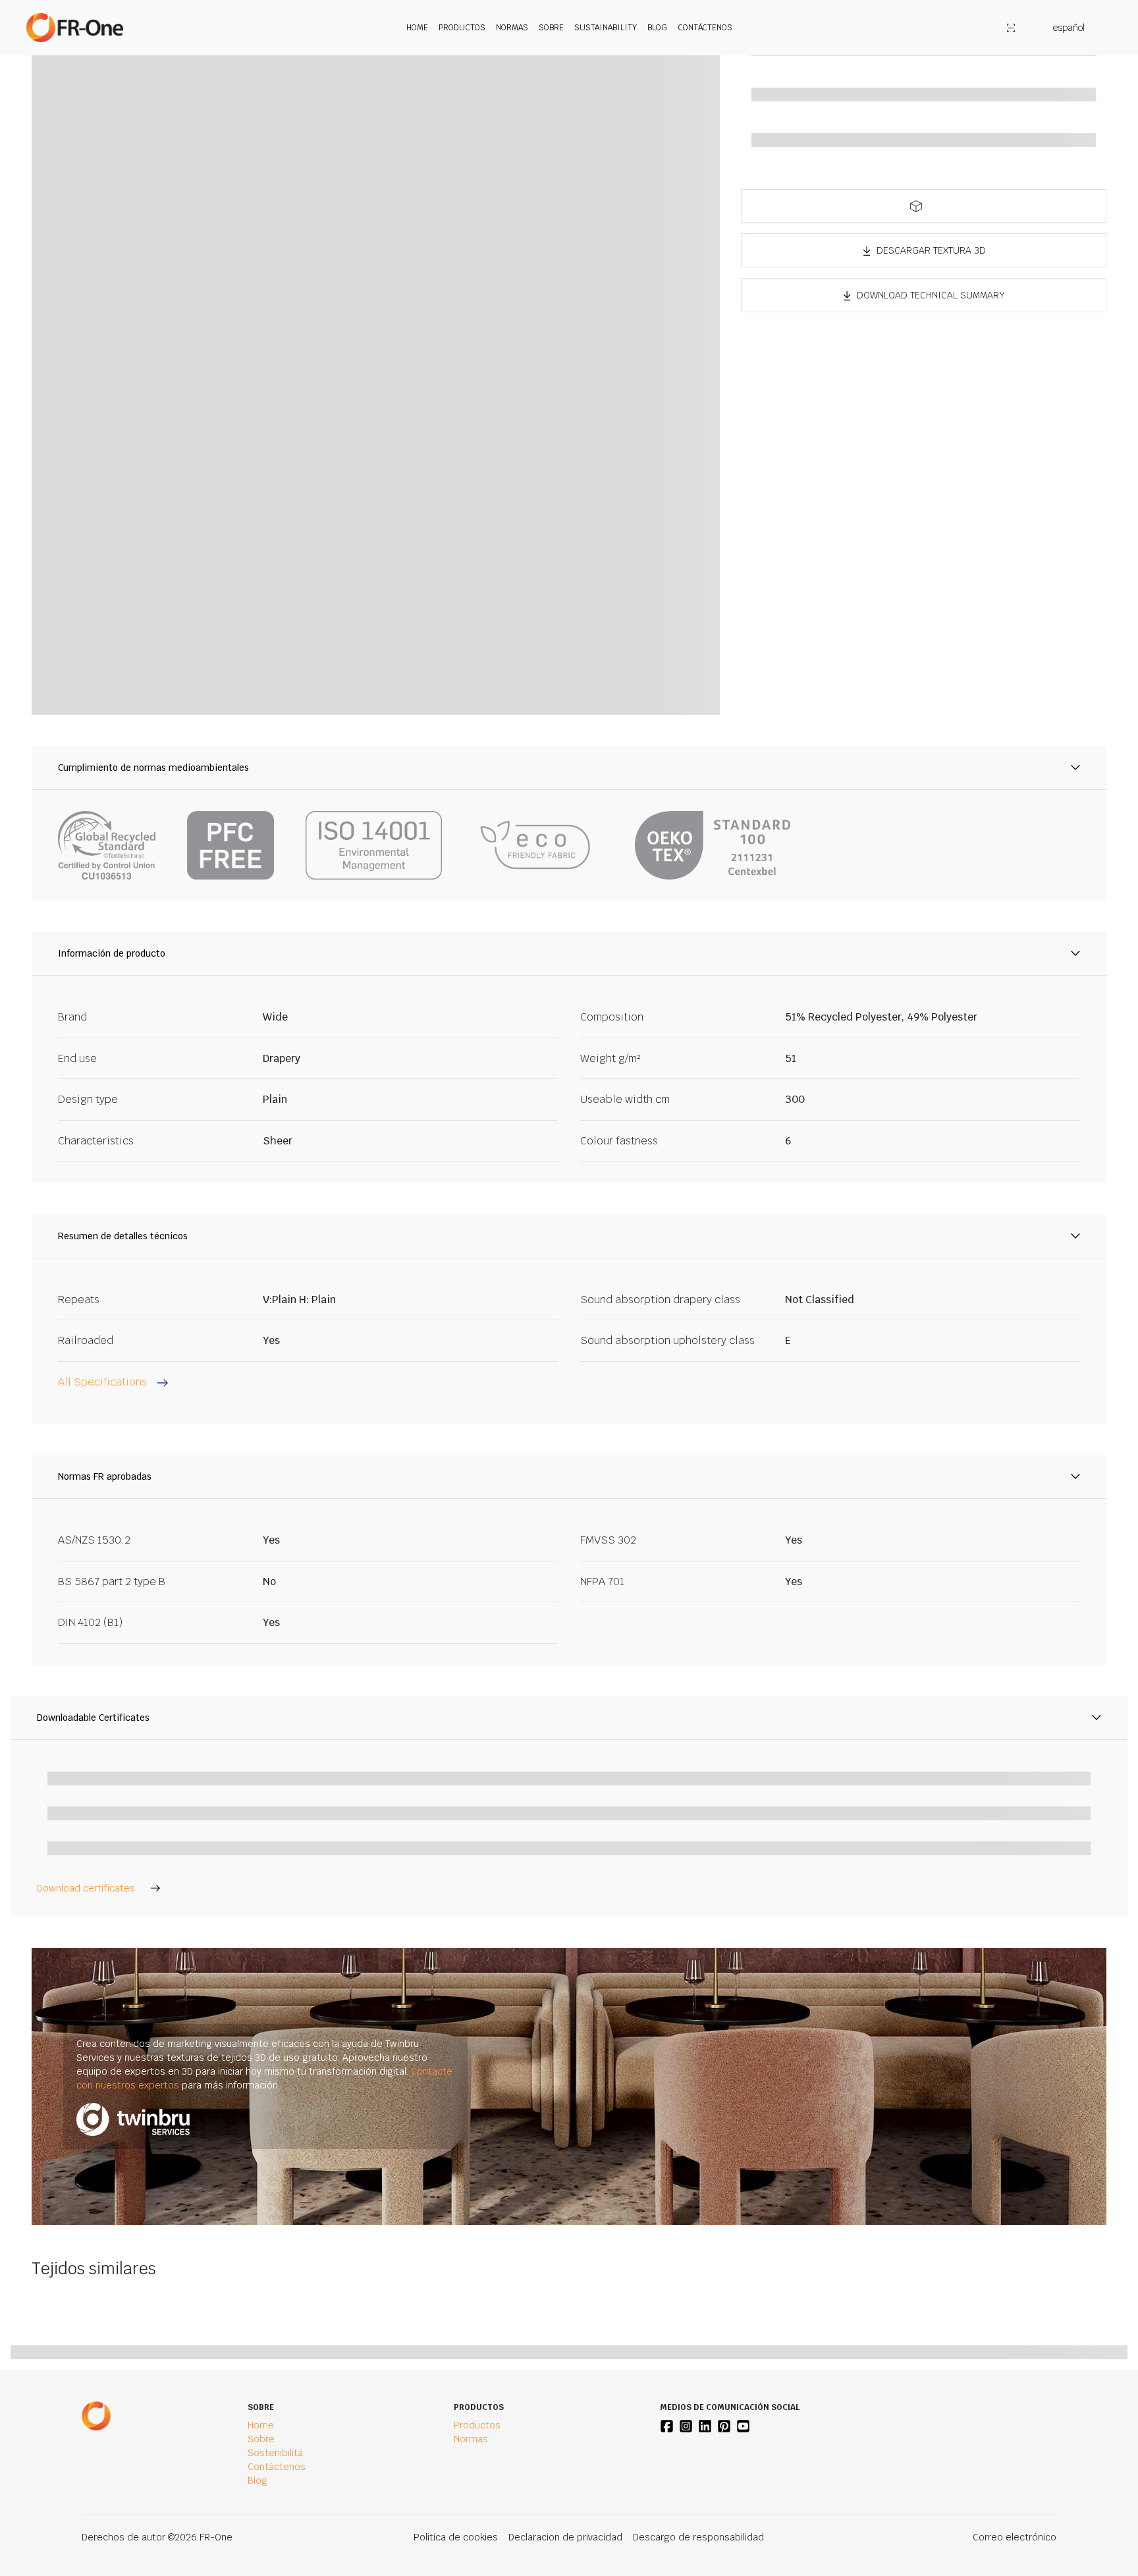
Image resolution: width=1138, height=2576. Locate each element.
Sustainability (606, 28)
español (1069, 28)
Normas (512, 28)
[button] (924, 206)
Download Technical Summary (931, 295)
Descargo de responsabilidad (698, 2537)
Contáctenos (705, 28)
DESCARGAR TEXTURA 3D (931, 250)
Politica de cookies (456, 2537)
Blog (657, 28)
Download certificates (86, 1888)
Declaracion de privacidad (565, 2537)
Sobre (551, 28)
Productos (462, 28)
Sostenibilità (275, 2453)
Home (417, 28)
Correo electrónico (1015, 2537)
